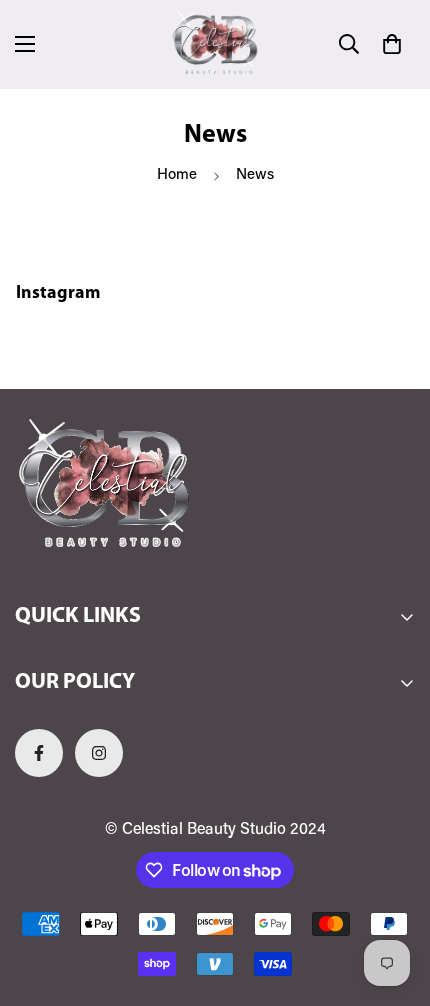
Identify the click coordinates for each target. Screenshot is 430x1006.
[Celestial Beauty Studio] (215, 44)
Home (177, 175)
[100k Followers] (99, 753)
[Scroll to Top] (394, 900)
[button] (392, 44)
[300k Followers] (39, 753)
